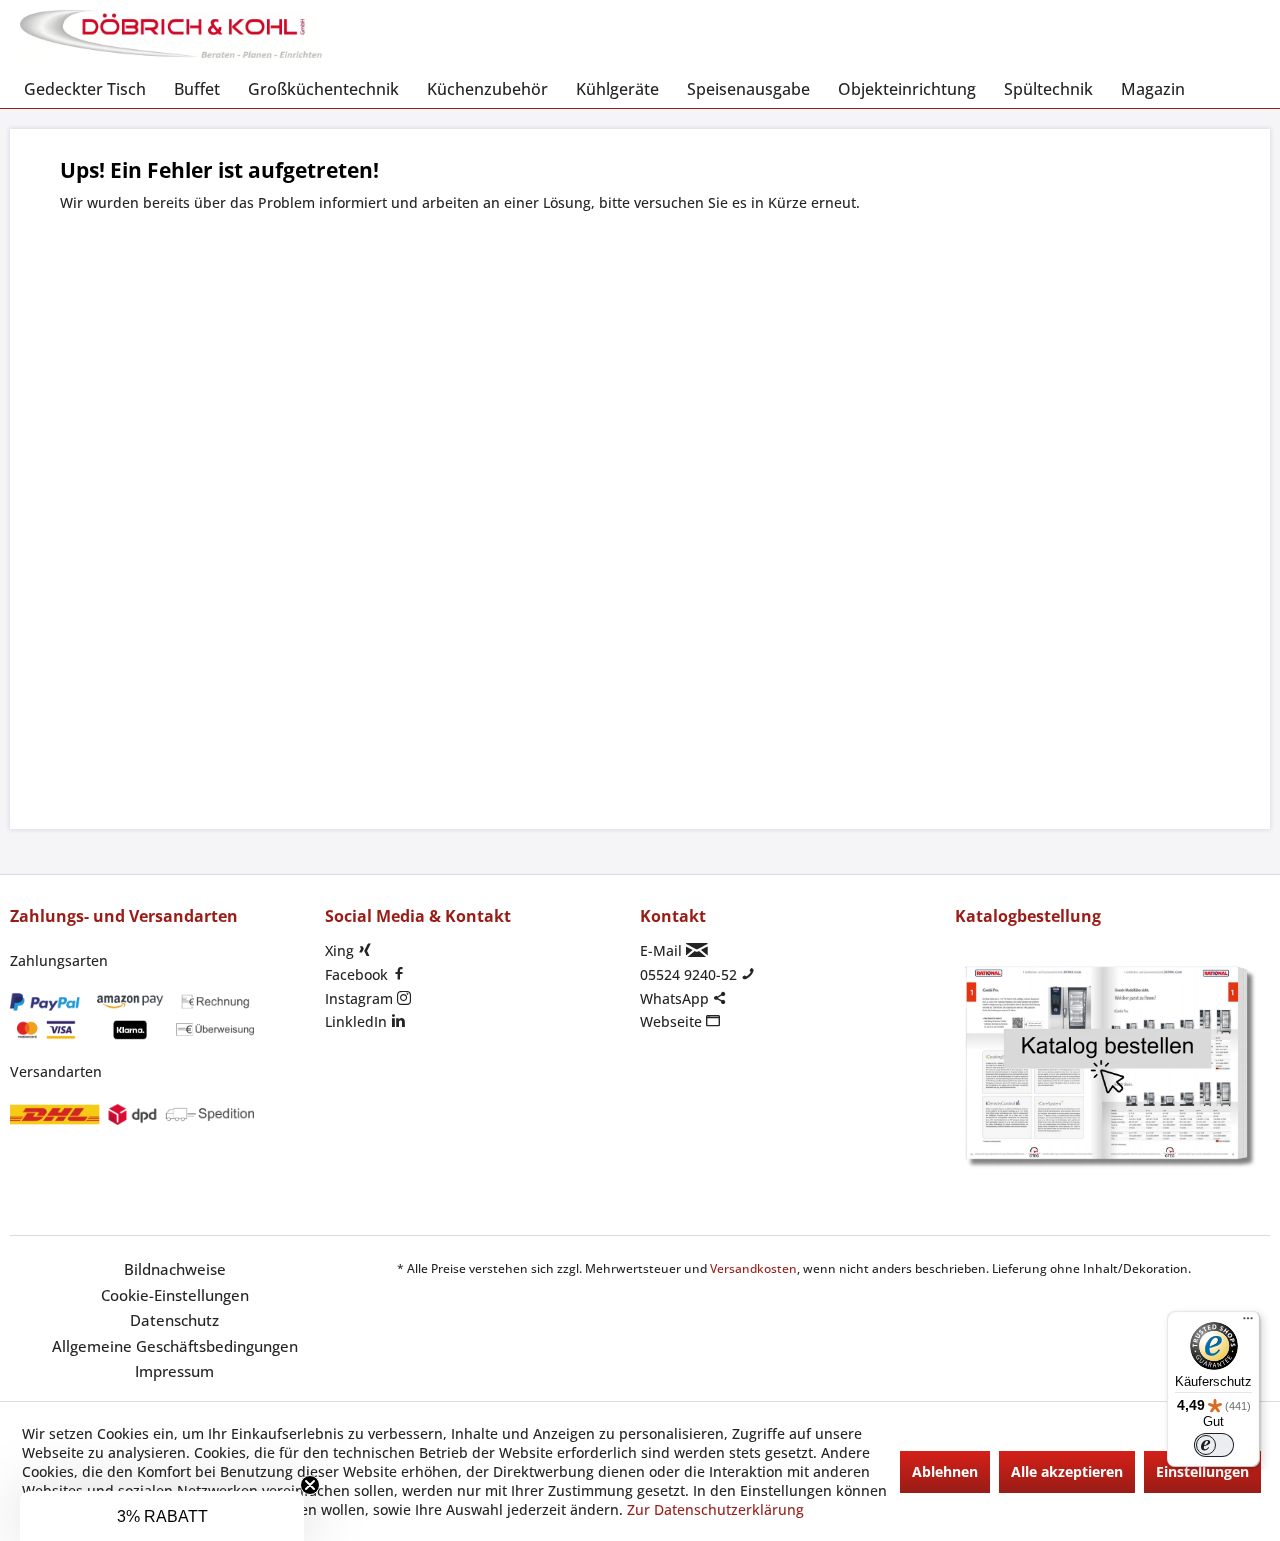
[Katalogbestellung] (1107, 1067)
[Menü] (1248, 1323)
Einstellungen (1202, 1471)
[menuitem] (85, 89)
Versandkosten (753, 1268)
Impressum (174, 1371)
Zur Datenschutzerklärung (715, 1509)
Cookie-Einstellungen (175, 1295)
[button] (162, 1516)
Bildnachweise (175, 1269)
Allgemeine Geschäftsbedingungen (175, 1346)
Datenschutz (174, 1320)
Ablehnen (945, 1471)
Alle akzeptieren (1067, 1471)
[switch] (1214, 1445)
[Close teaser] (310, 1485)
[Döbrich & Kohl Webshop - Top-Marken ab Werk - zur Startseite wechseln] (171, 35)
